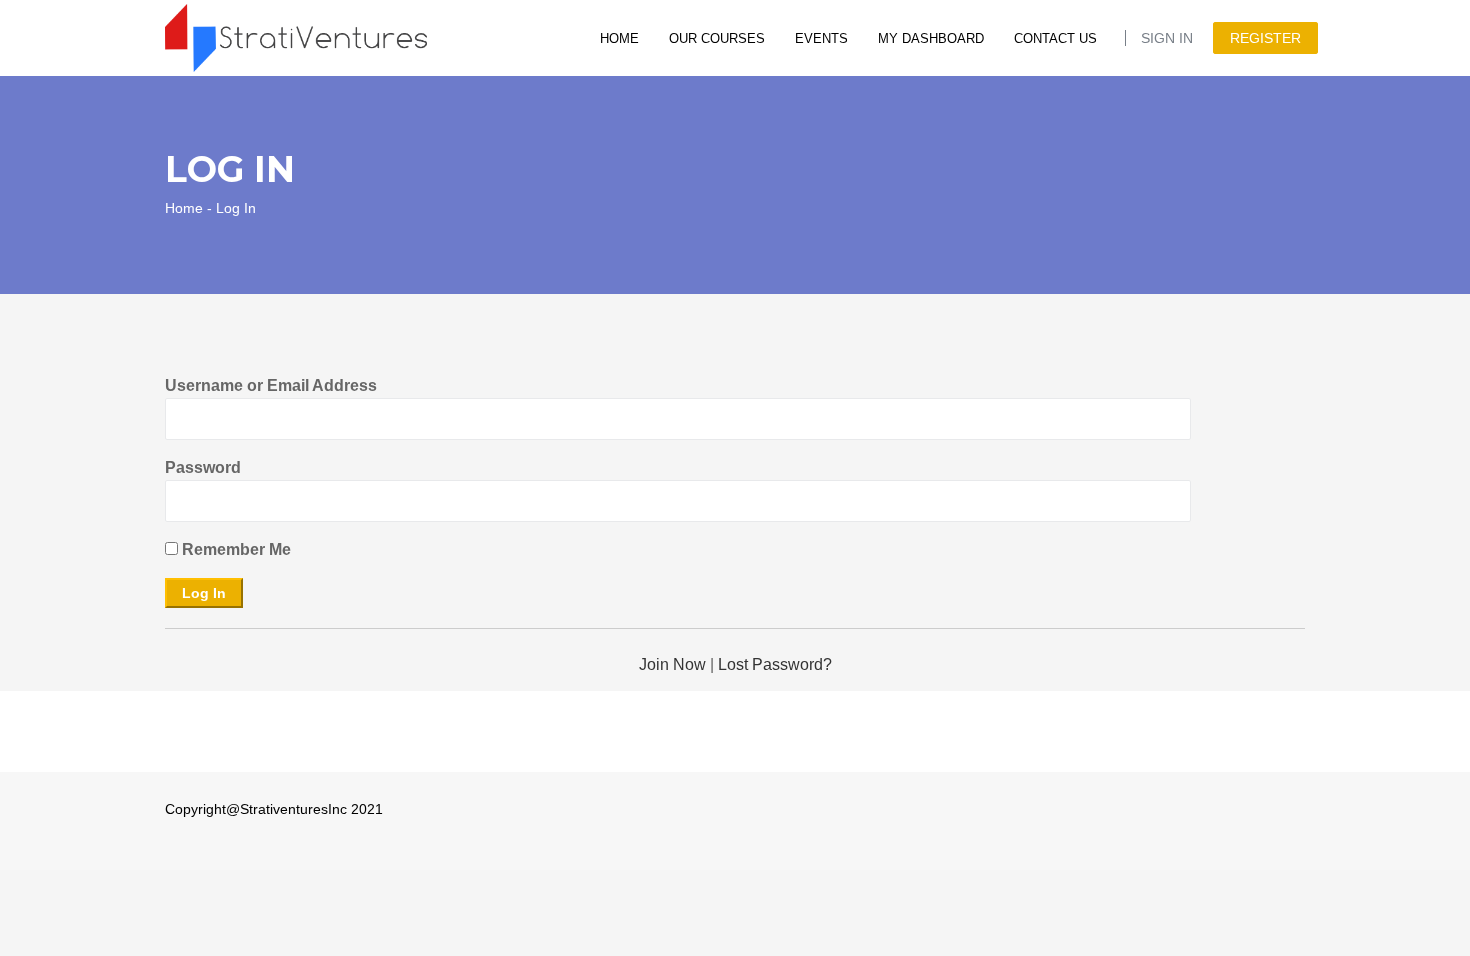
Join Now (672, 664)
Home (619, 38)
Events (821, 38)
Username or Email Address (271, 385)
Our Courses (717, 38)
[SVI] (296, 36)
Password (203, 467)
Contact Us (1055, 38)
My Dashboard (931, 38)
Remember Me (234, 549)
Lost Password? (775, 664)
